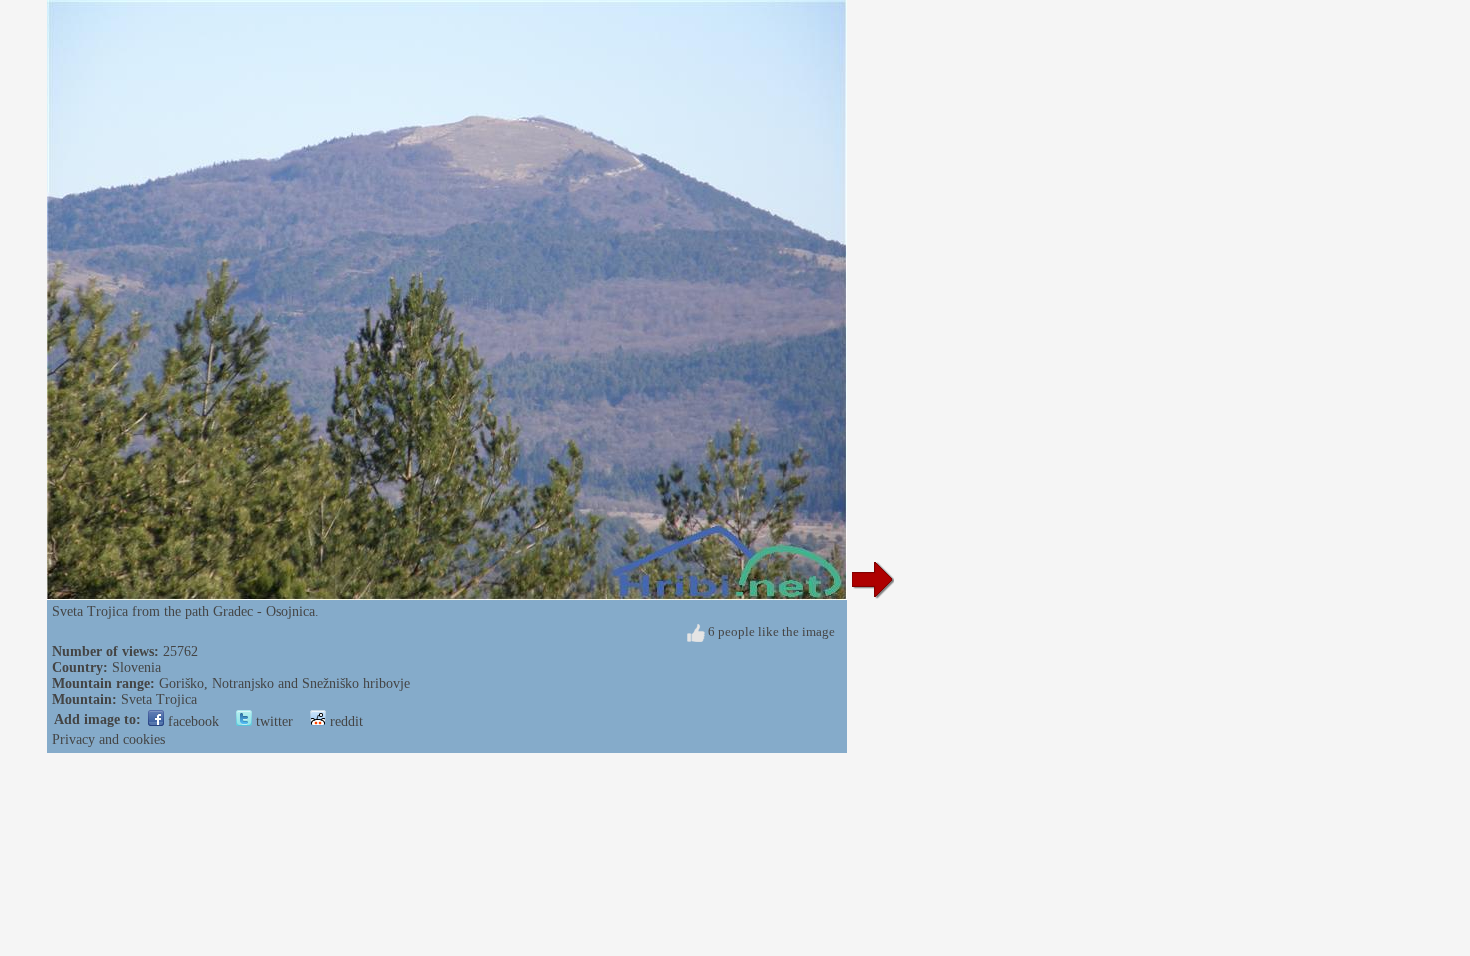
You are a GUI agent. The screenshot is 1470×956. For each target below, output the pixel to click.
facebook (191, 721)
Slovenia (136, 667)
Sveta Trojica (159, 699)
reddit (344, 721)
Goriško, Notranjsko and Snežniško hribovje (284, 683)
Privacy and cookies (108, 739)
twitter (272, 721)
